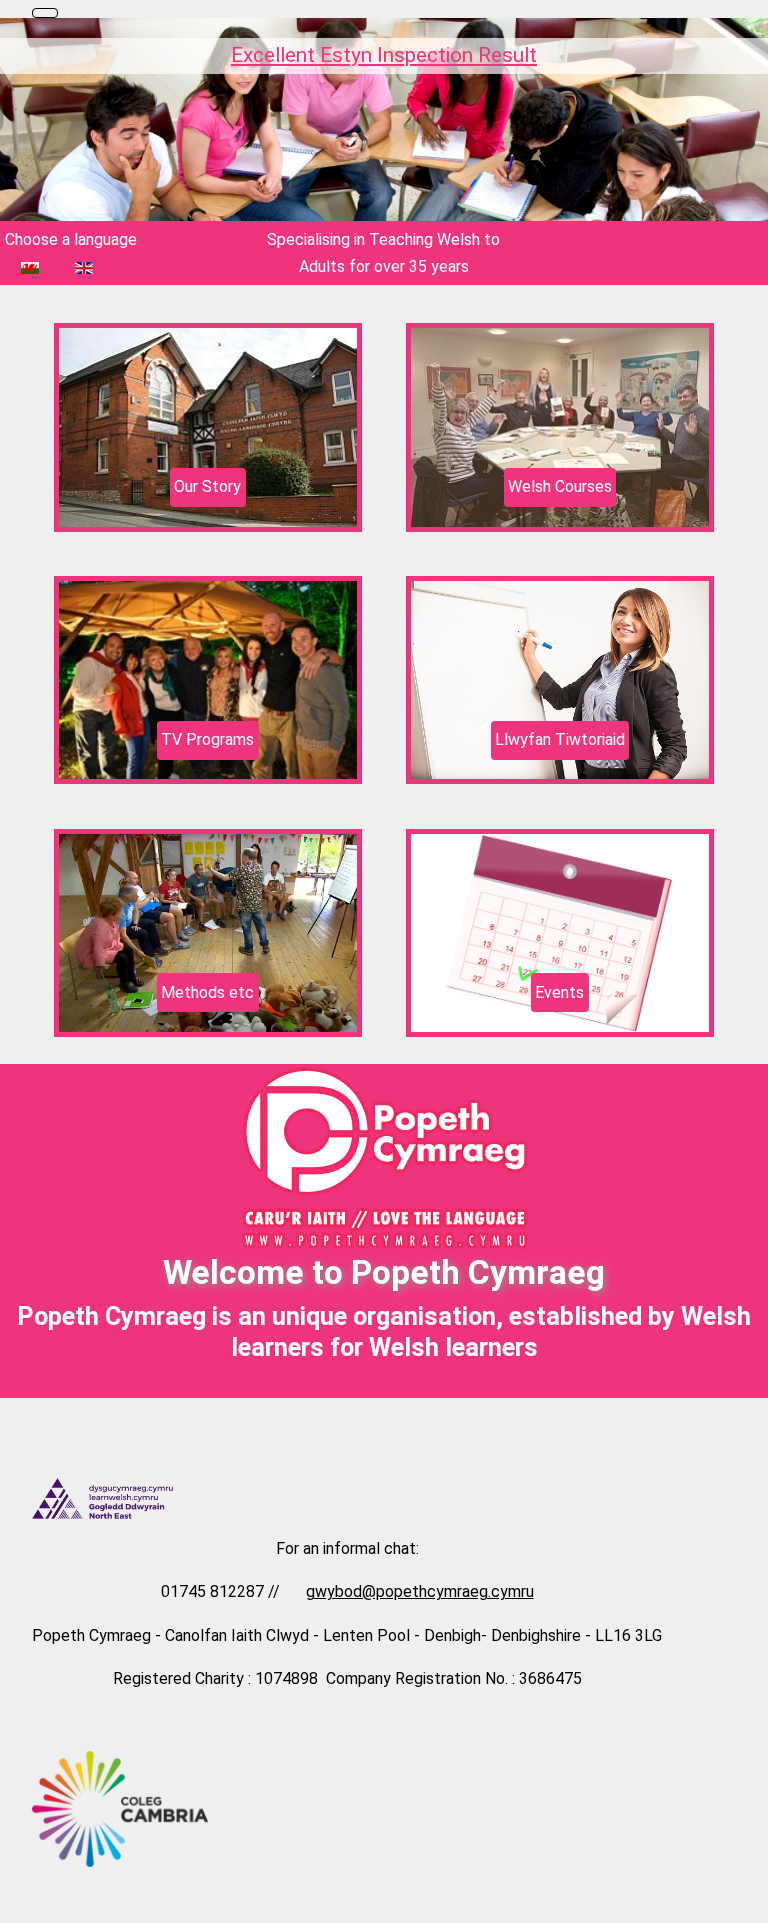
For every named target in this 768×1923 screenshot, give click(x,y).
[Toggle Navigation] (45, 13)
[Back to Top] (743, 1898)
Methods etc (207, 992)
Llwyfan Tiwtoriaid (560, 739)
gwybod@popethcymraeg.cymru (420, 1591)
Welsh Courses (560, 486)
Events (559, 992)
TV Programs (207, 739)
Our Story (207, 486)
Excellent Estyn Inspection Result (384, 55)
